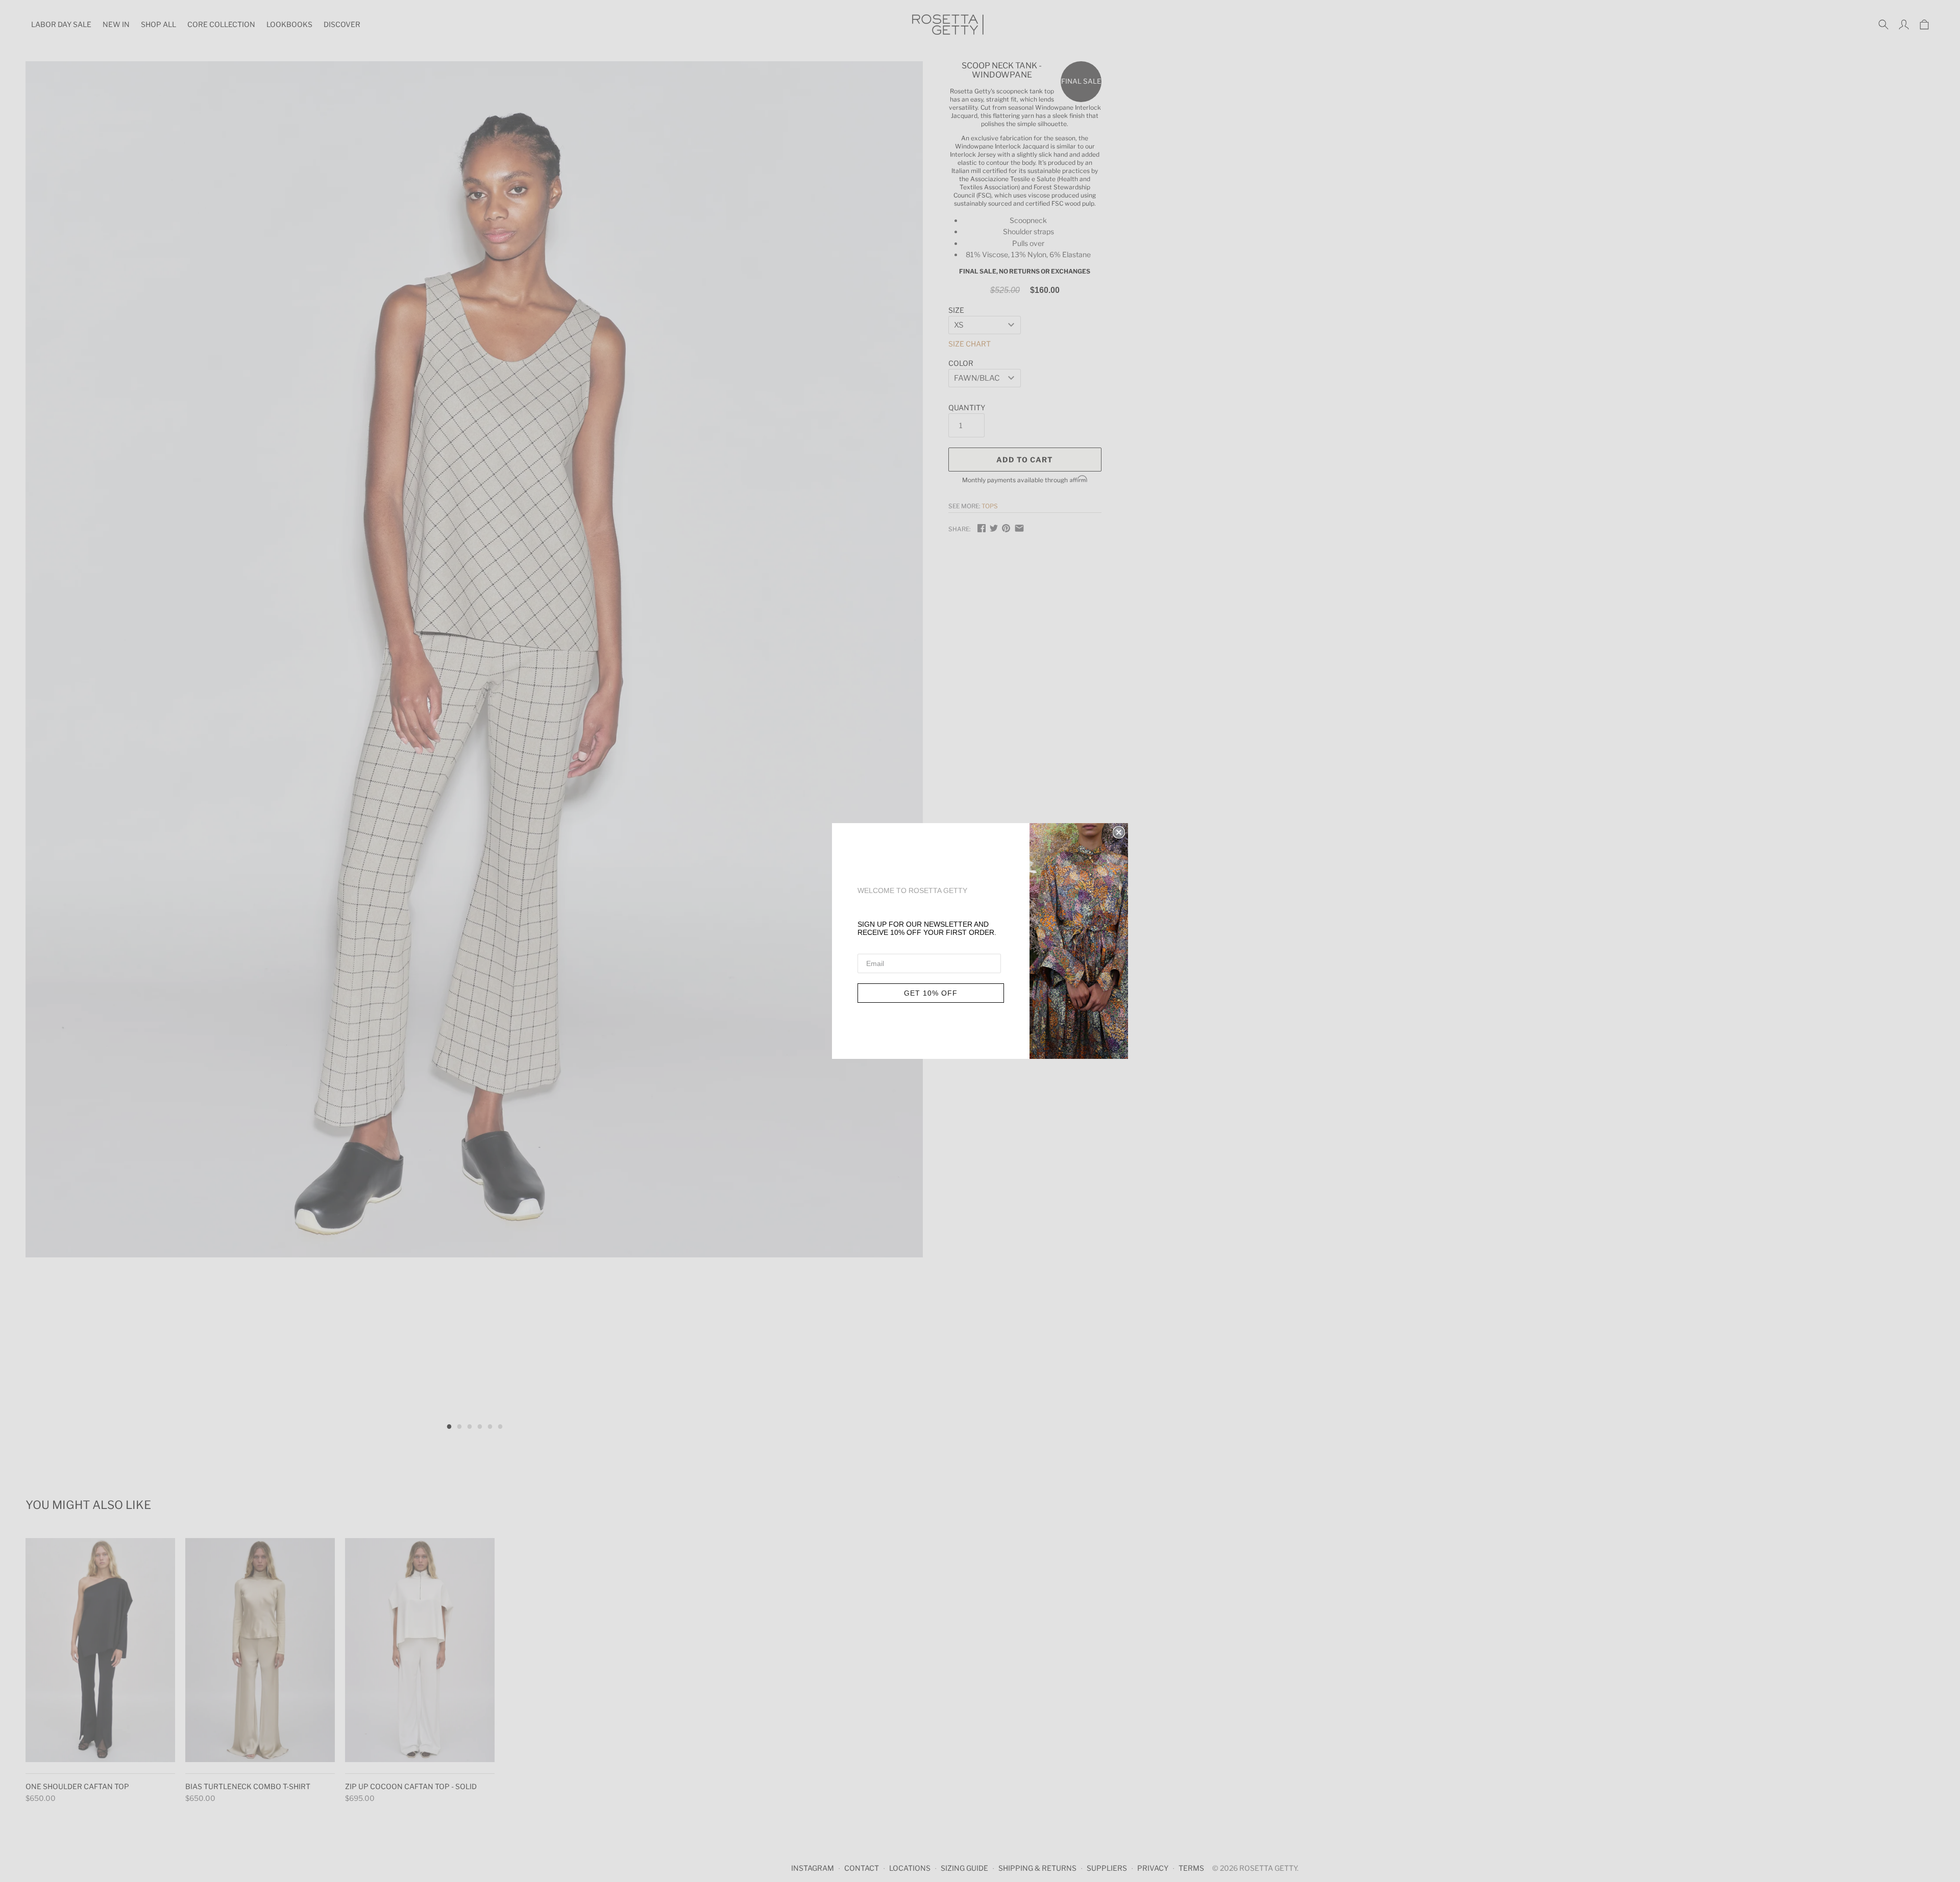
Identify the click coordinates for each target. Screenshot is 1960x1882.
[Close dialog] (1119, 832)
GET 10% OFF (931, 993)
